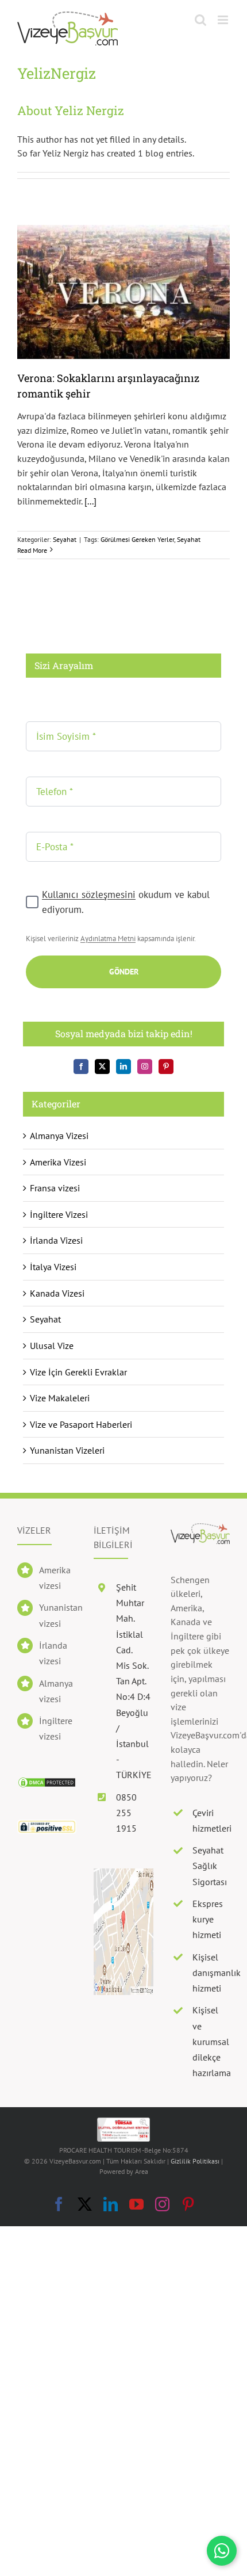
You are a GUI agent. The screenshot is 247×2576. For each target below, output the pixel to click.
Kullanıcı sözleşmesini (89, 895)
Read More (32, 550)
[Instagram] (145, 1067)
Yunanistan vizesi (58, 1615)
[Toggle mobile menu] (224, 20)
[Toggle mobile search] (200, 20)
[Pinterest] (166, 1067)
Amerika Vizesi (58, 1162)
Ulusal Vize (52, 1346)
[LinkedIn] (123, 1067)
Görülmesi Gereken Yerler (137, 539)
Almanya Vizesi (59, 1136)
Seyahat (65, 539)
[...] (90, 501)
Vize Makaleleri (60, 1398)
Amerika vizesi (55, 1578)
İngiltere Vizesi (59, 1214)
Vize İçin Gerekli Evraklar (78, 1372)
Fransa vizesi (55, 1188)
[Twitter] (102, 1067)
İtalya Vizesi (53, 1267)
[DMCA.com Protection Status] (47, 1783)
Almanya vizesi (56, 1691)
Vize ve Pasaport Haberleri (81, 1424)
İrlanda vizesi (53, 1653)
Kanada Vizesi (57, 1293)
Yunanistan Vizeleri (67, 1450)
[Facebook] (81, 1067)
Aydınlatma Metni (108, 939)
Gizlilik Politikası (195, 2161)
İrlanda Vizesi (56, 1240)
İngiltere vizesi (56, 1728)
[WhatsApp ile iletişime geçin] (222, 2551)
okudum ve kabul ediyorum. (126, 902)
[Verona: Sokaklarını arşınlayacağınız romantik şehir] (123, 292)
